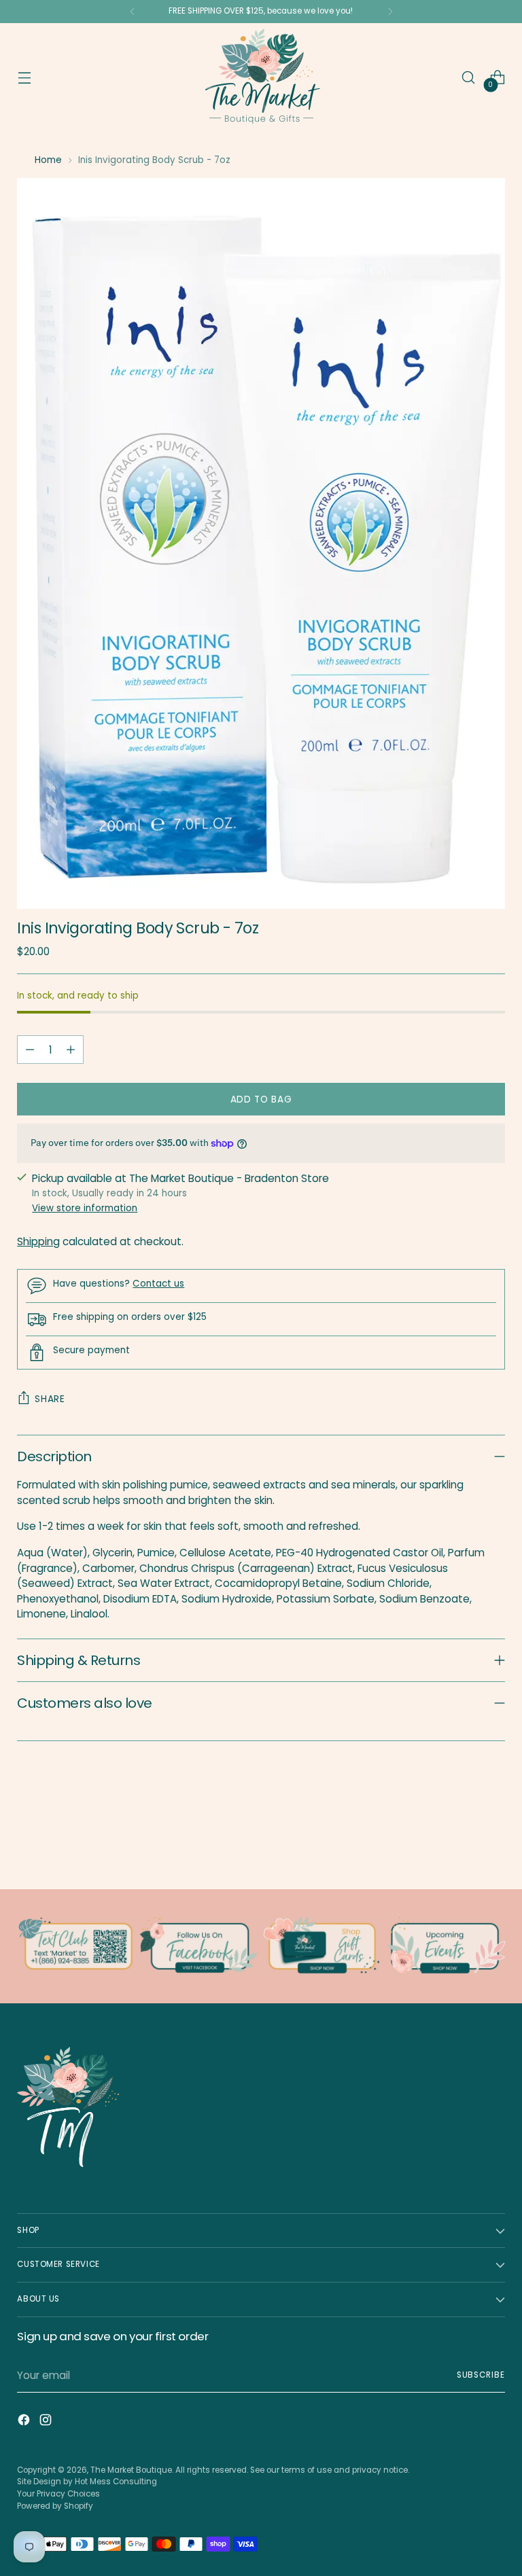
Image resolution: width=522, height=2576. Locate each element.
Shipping (38, 1241)
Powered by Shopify (55, 2506)
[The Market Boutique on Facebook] (25, 2422)
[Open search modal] (469, 78)
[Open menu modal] (24, 78)
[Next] (390, 12)
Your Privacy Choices (58, 2494)
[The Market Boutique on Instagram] (47, 2422)
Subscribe (481, 2375)
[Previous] (133, 12)
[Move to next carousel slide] (493, 1842)
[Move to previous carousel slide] (462, 1843)
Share (50, 1399)
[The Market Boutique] (261, 77)
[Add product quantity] (71, 1050)
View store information (85, 1208)
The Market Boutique (131, 2470)
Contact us (158, 1284)
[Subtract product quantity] (30, 1050)
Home (48, 160)
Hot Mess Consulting (116, 2482)
